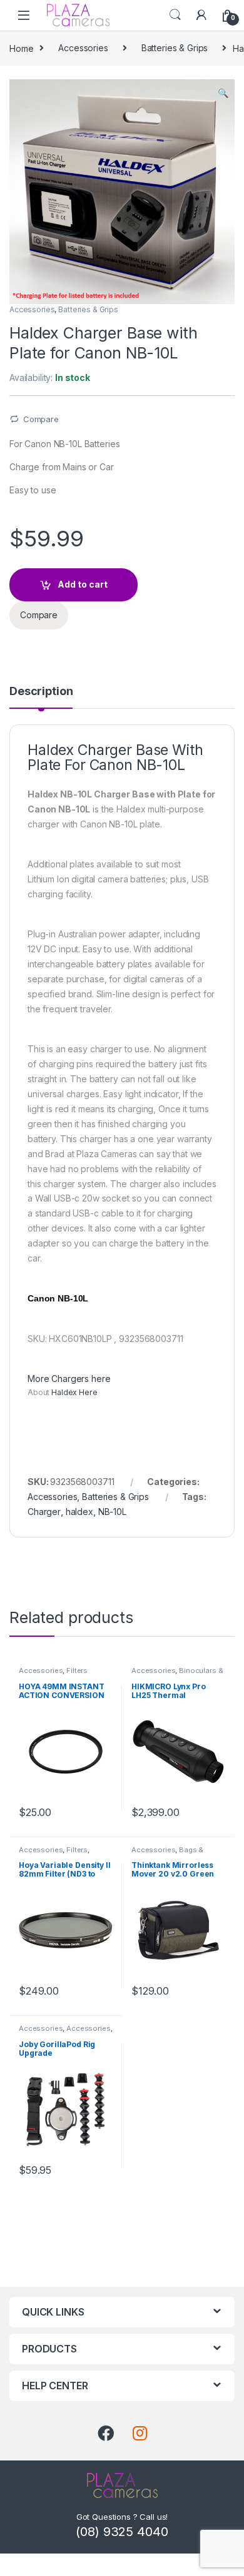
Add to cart (83, 584)
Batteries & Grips (175, 48)
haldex (79, 1512)
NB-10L (112, 1512)
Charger (44, 1512)
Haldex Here (74, 1392)
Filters (77, 1670)
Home (21, 48)
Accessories (83, 48)
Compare (41, 419)
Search (175, 15)
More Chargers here (69, 1379)
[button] (223, 93)
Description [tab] (41, 692)
